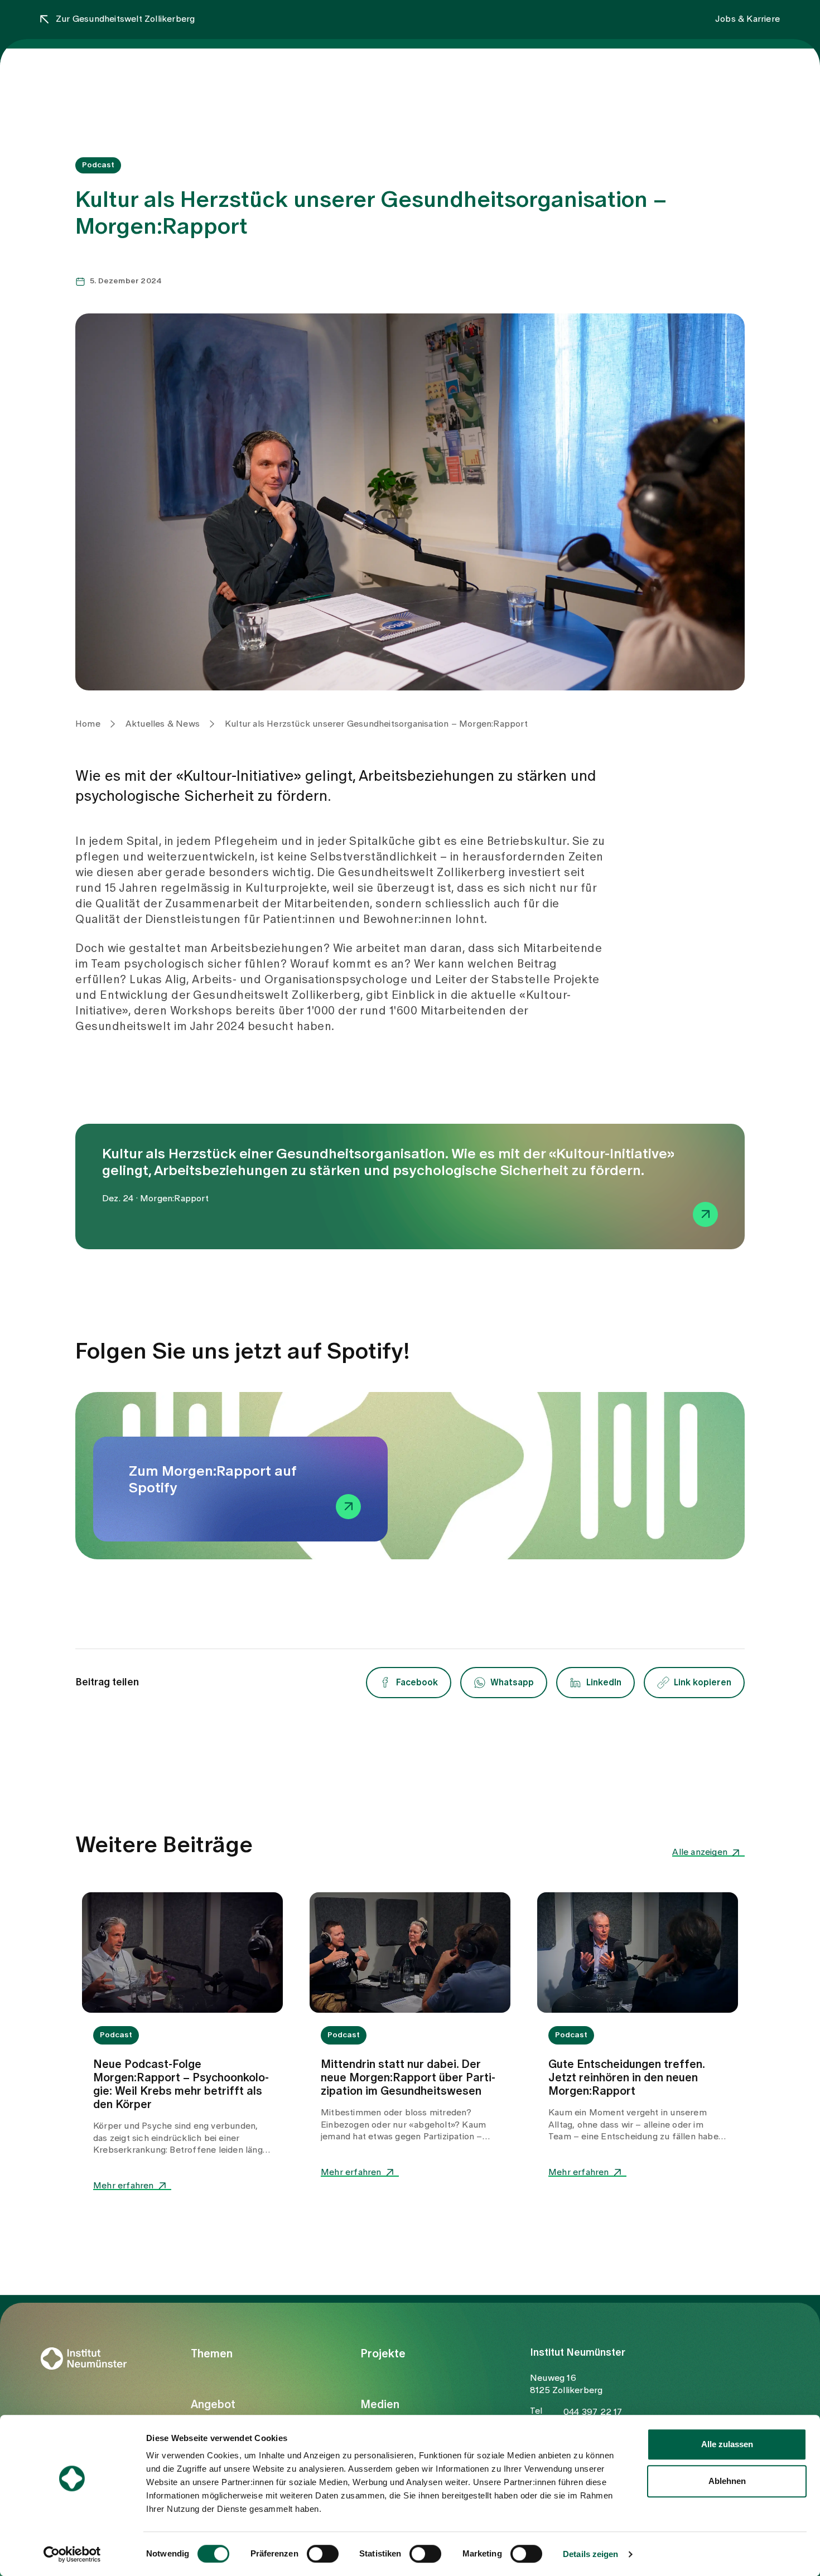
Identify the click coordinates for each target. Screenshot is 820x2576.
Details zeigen (590, 2554)
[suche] (767, 74)
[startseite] (102, 76)
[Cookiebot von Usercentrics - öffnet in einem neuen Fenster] (72, 2554)
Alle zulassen (727, 2444)
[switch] (323, 2554)
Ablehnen (727, 2481)
